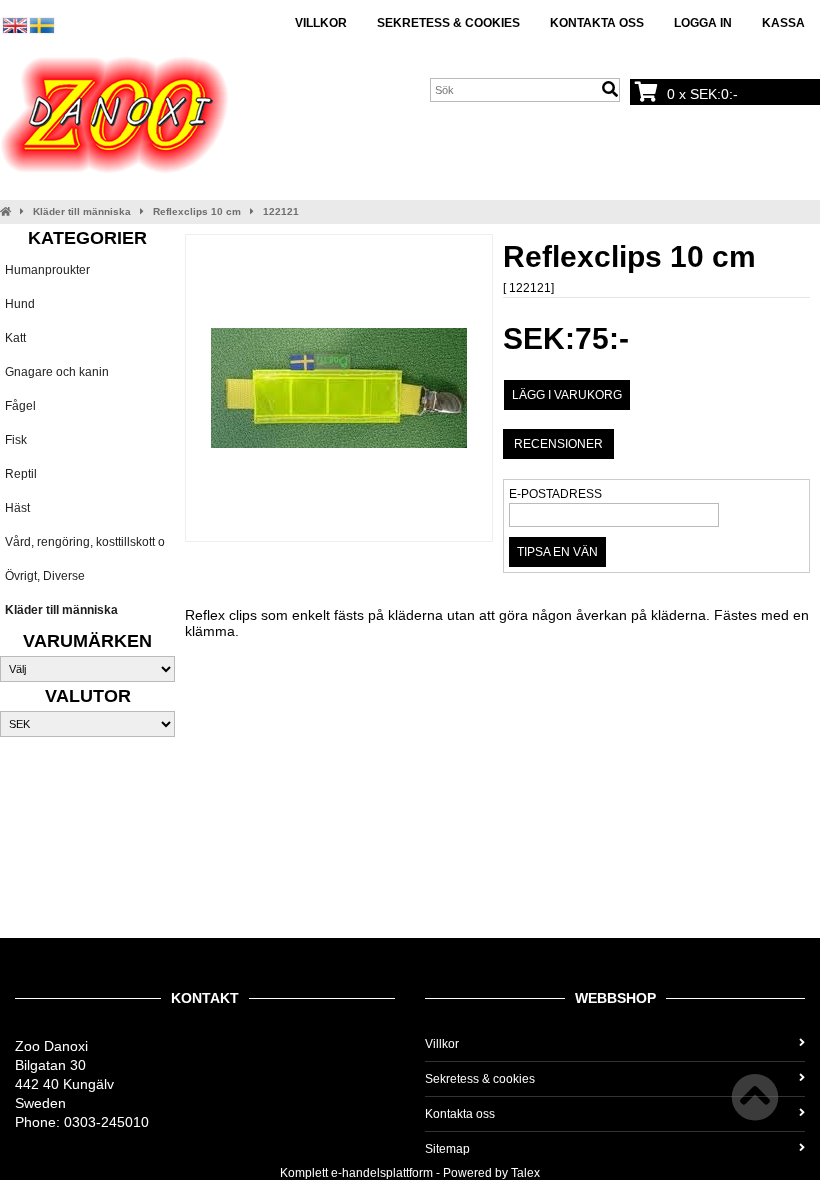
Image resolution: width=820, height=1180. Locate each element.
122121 (281, 211)
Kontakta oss (597, 23)
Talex (525, 1173)
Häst (17, 508)
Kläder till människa (82, 211)
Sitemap (447, 1149)
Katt (15, 338)
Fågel (20, 406)
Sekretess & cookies (448, 23)
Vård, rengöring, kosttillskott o (85, 542)
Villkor (321, 23)
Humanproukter (47, 270)
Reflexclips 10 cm (197, 211)
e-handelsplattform (382, 1173)
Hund (20, 304)
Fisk (16, 440)
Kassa (783, 23)
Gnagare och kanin (57, 372)
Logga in (703, 23)
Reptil (21, 474)
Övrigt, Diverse (45, 576)
